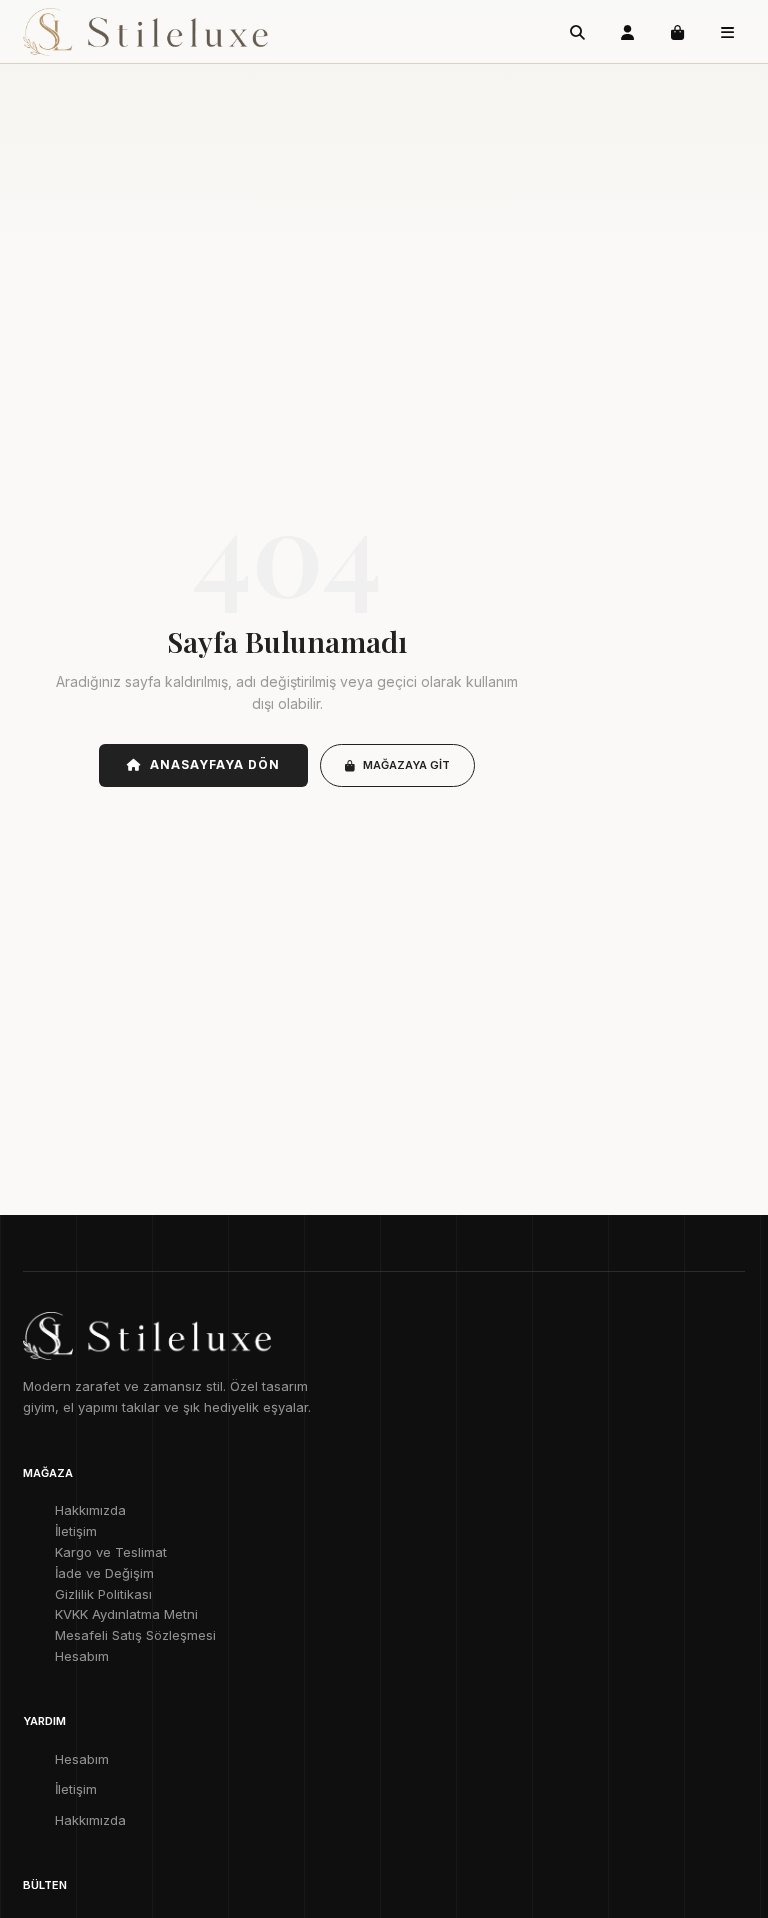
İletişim (76, 1531)
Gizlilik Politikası (103, 1594)
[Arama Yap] (578, 32)
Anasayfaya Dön (214, 764)
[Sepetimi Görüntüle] (678, 32)
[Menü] (728, 32)
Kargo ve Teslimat (111, 1552)
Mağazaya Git (406, 765)
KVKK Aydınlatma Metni (126, 1614)
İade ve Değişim (104, 1573)
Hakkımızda (90, 1510)
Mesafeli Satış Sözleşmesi (135, 1635)
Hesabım (82, 1656)
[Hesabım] (628, 32)
